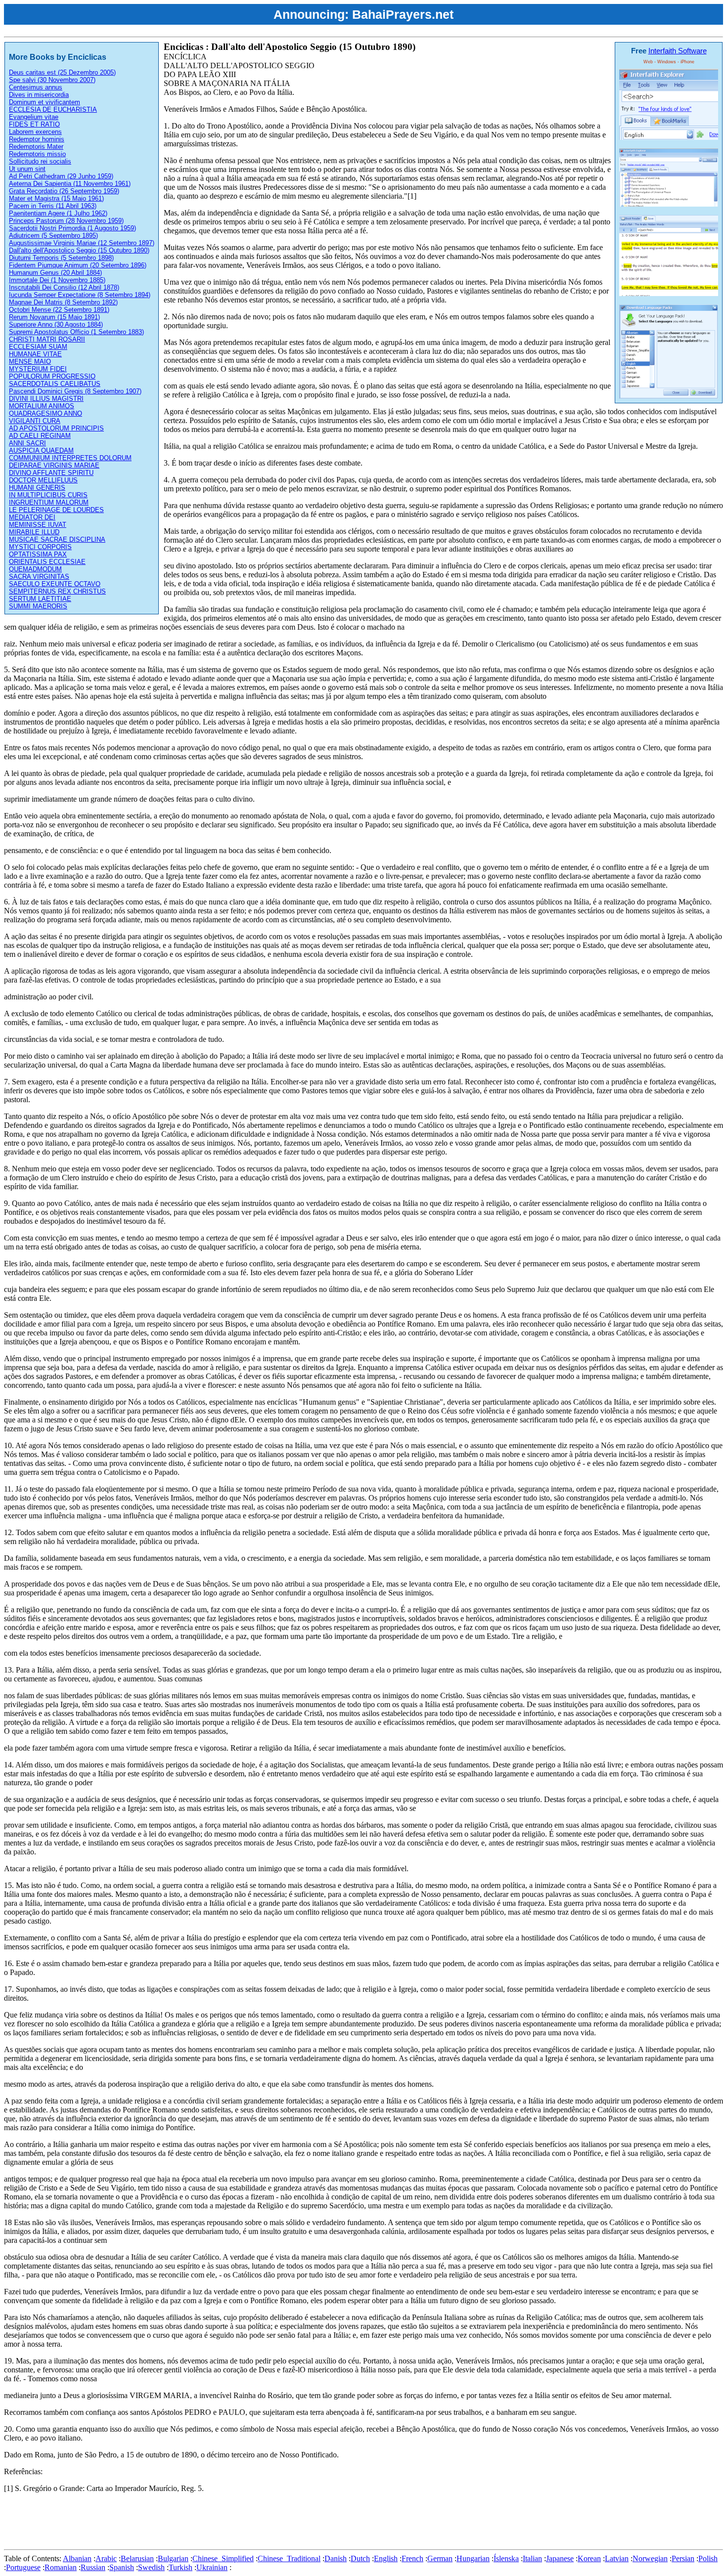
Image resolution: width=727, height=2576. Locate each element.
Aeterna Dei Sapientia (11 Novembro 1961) (70, 184)
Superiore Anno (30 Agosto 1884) (56, 324)
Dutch (360, 2558)
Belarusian (137, 2558)
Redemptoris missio (37, 154)
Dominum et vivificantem (45, 102)
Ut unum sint (27, 169)
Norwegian (650, 2558)
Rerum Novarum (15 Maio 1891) (54, 317)
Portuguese (23, 2567)
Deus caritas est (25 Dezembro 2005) (62, 72)
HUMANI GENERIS (37, 488)
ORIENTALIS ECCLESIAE (47, 562)
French (412, 2558)
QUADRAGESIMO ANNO (45, 413)
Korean (589, 2558)
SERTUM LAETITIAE (40, 599)
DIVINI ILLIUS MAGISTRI (46, 399)
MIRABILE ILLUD (34, 532)
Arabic (106, 2558)
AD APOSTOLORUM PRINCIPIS (56, 428)
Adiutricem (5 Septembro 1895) (53, 236)
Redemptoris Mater (36, 147)
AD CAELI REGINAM (40, 436)
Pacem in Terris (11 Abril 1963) (53, 206)
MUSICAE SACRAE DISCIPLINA (57, 539)
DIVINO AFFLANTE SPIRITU (51, 473)
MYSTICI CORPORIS (40, 547)
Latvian (617, 2558)
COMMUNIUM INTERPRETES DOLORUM (70, 458)
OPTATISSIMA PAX (38, 554)
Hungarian (473, 2558)
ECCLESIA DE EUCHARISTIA (53, 109)
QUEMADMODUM (35, 569)
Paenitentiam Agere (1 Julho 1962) (58, 213)
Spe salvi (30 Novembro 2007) (52, 80)
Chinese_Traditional (289, 2558)
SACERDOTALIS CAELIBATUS (55, 384)
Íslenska (506, 2558)
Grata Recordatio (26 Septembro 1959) (64, 191)
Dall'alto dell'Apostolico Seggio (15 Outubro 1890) (79, 250)
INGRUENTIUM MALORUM (49, 502)
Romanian (61, 2567)
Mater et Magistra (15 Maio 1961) (56, 198)
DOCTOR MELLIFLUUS (43, 480)
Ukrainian (212, 2567)
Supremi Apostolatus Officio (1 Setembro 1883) (76, 332)
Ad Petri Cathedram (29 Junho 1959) (61, 176)
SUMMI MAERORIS (38, 606)
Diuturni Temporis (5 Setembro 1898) (61, 258)
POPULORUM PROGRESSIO (52, 376)
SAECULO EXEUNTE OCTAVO (55, 584)
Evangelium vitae (34, 117)
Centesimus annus (36, 87)
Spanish (122, 2567)
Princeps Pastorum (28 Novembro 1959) (66, 221)
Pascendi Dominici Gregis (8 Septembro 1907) (75, 391)
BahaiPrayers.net (403, 14)
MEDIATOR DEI (32, 517)
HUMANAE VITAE (35, 354)
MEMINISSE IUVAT (38, 525)
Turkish (181, 2567)
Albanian (77, 2558)
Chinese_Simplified (223, 2558)
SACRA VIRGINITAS (39, 577)
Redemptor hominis (37, 139)
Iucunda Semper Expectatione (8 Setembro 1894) (80, 295)
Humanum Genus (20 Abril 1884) (55, 273)
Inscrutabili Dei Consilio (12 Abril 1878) (64, 287)
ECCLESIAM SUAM (38, 347)
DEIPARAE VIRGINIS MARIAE (54, 465)
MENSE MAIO (30, 362)
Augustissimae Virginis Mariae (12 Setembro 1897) (82, 243)
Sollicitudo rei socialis (40, 161)
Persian (683, 2558)
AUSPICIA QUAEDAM (41, 451)
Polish (708, 2558)
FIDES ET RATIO (34, 124)
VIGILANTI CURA (35, 421)
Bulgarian (173, 2558)
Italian (532, 2558)
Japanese (560, 2558)
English (386, 2558)
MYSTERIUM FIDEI (38, 369)
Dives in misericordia (39, 95)
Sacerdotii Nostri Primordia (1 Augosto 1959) (72, 228)
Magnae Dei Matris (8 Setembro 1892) (63, 302)
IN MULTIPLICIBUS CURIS (48, 495)
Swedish (151, 2567)
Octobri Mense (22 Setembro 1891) (59, 310)
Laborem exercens (35, 132)
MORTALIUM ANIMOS (42, 406)
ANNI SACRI (27, 443)
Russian (93, 2567)
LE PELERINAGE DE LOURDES (56, 510)
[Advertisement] (184, 2523)
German (440, 2558)
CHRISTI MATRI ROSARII (47, 339)
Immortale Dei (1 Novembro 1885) (57, 280)
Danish (336, 2558)
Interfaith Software (678, 51)
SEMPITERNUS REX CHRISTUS (57, 591)
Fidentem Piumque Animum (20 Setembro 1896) (78, 265)
